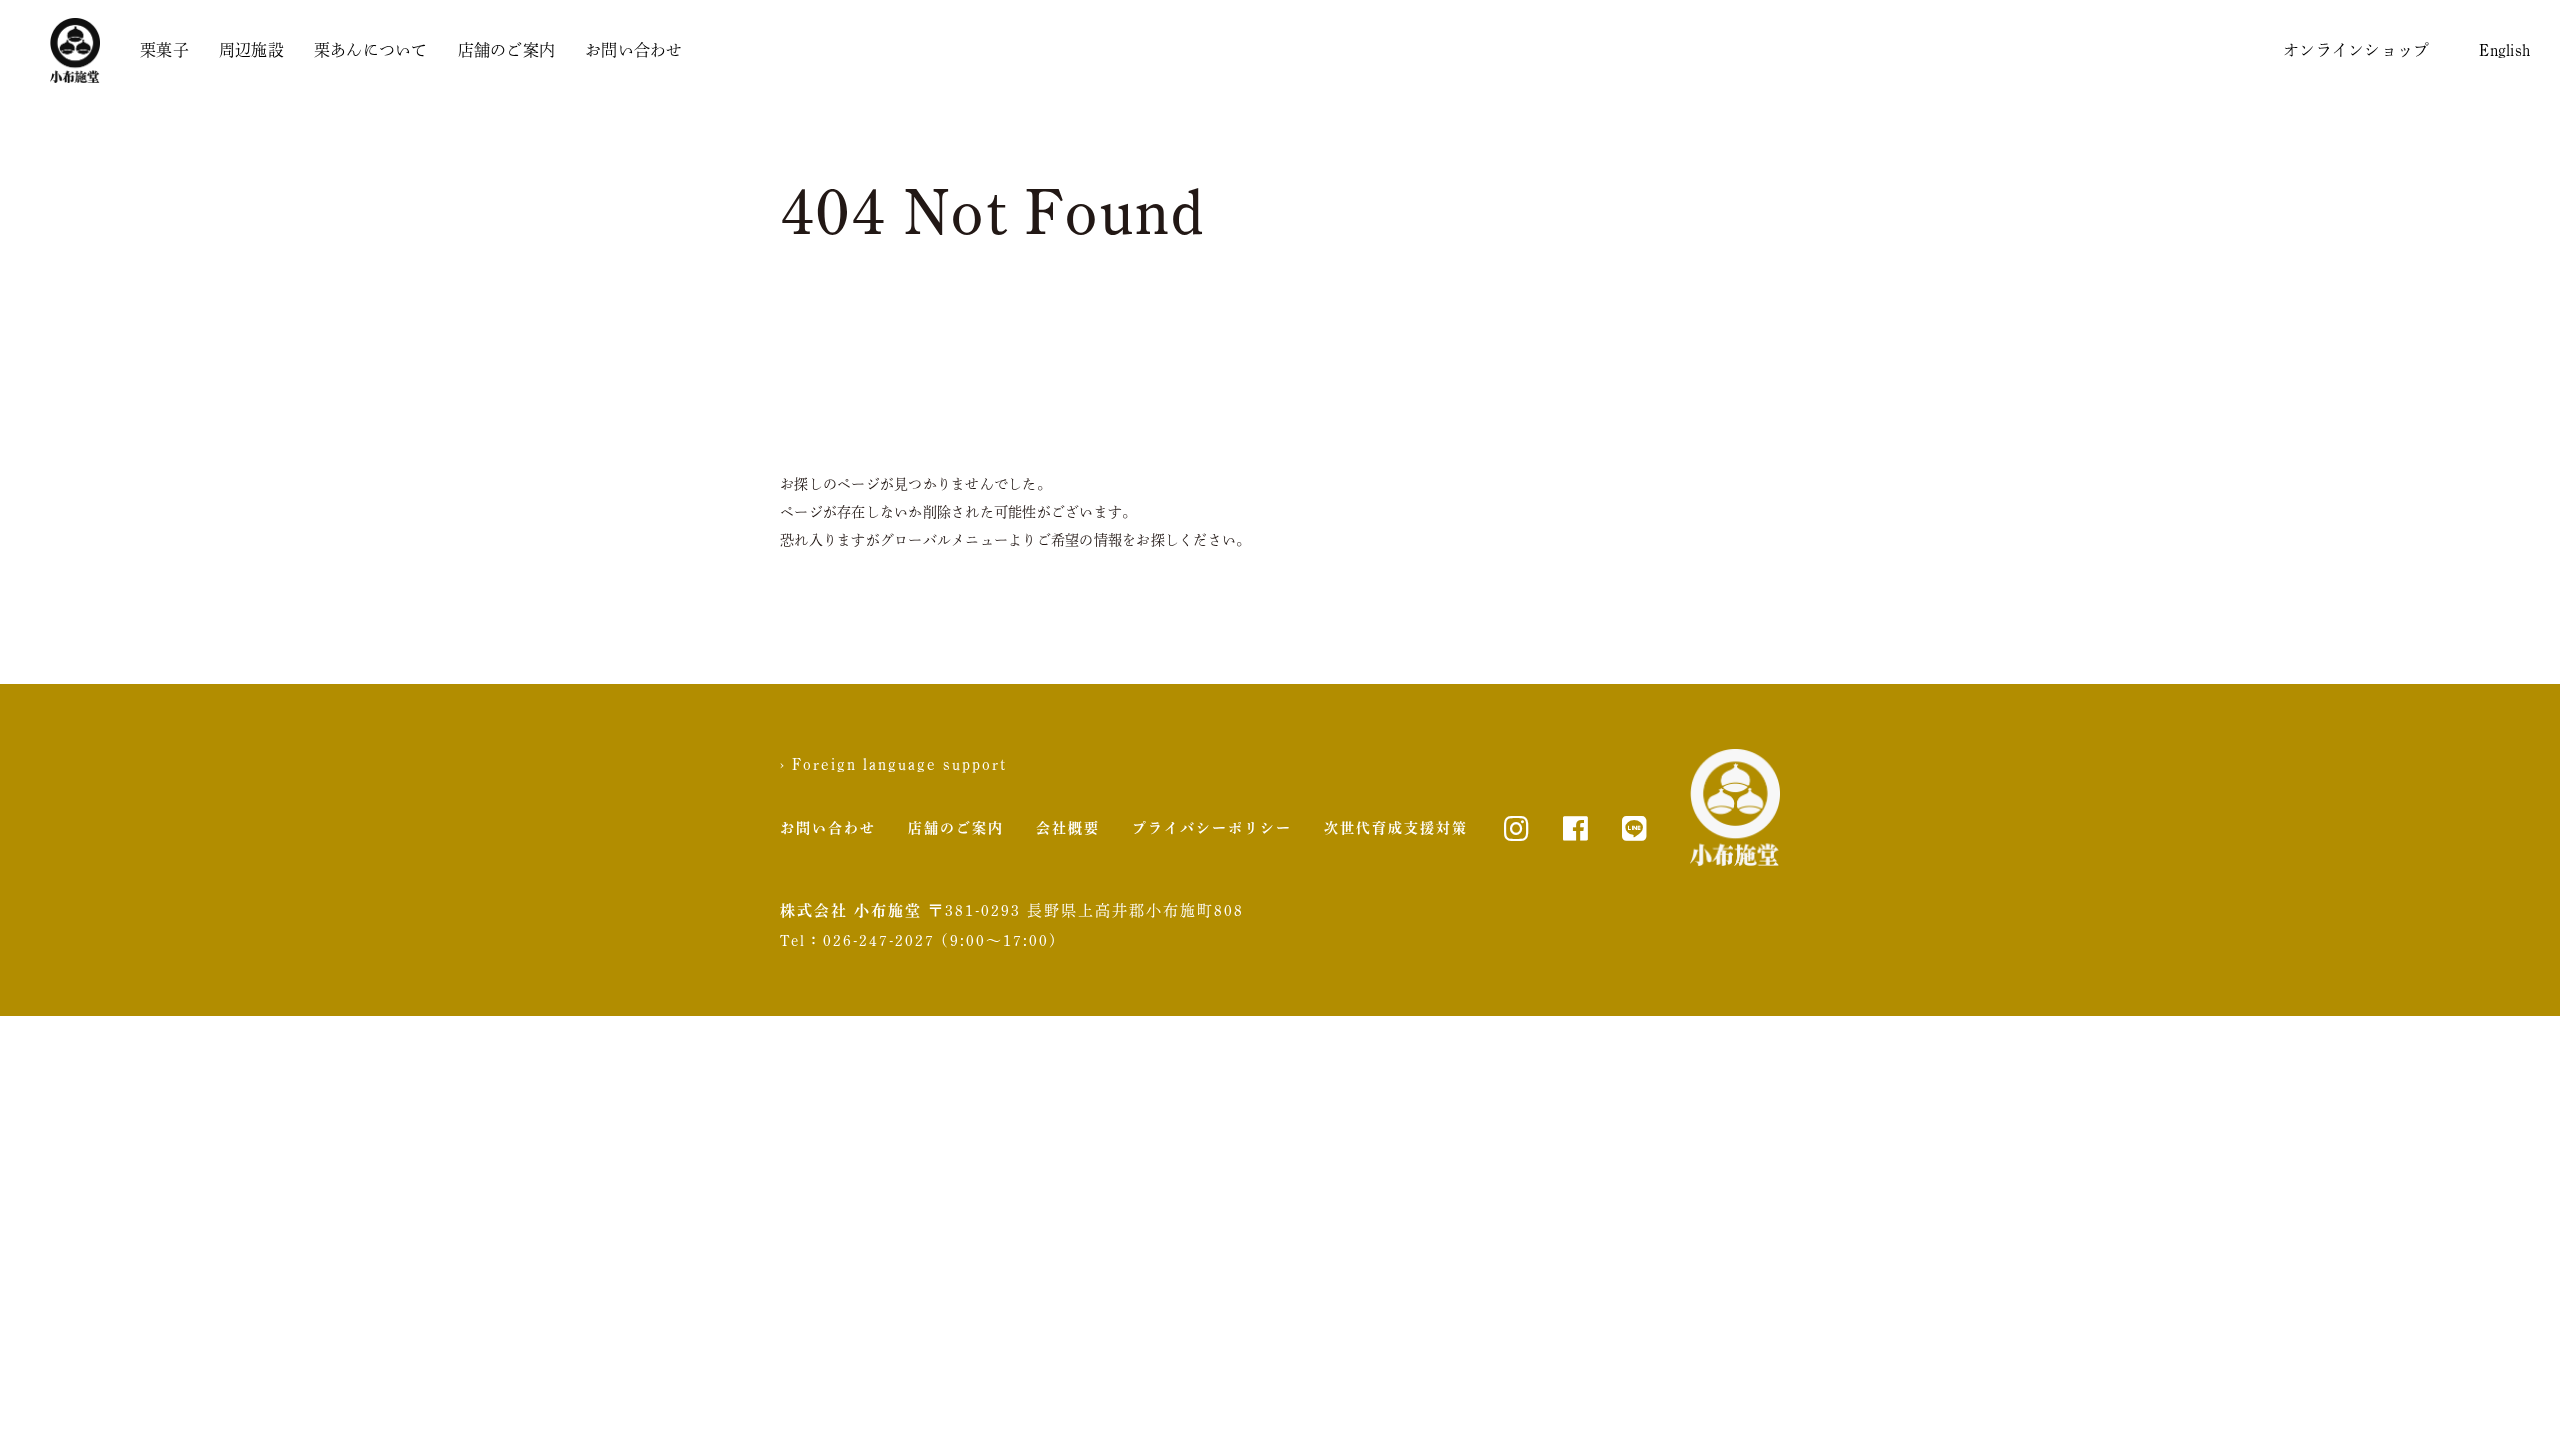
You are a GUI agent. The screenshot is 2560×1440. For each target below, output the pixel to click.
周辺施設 (251, 50)
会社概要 (1068, 828)
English (2504, 50)
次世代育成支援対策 (1396, 828)
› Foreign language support (893, 764)
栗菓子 (164, 50)
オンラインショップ (2356, 50)
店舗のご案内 (507, 50)
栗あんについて (371, 50)
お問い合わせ (634, 50)
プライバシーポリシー (1212, 828)
